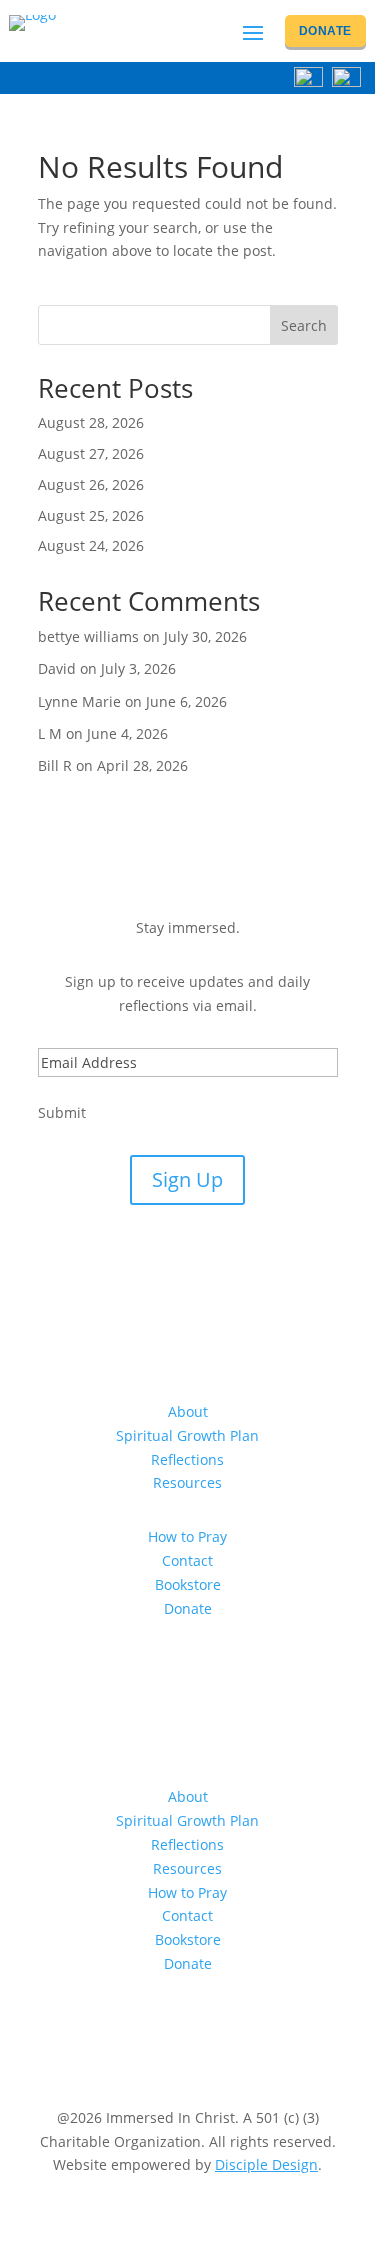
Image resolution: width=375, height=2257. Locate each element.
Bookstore (188, 1584)
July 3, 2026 (138, 668)
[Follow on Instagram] (208, 1666)
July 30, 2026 (205, 636)
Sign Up (187, 1179)
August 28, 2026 (91, 422)
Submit (62, 1112)
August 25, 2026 (91, 515)
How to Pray (187, 1536)
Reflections (187, 1459)
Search (304, 325)
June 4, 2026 (127, 733)
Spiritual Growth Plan (187, 1435)
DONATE (325, 31)
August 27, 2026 (91, 453)
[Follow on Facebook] (128, 1666)
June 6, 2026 (186, 701)
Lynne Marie (79, 701)
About (188, 1411)
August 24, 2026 (91, 545)
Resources (187, 1482)
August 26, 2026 (91, 484)
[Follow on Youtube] (168, 1666)
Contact (187, 1560)
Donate (188, 1608)
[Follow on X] (248, 1666)
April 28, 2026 (142, 765)
